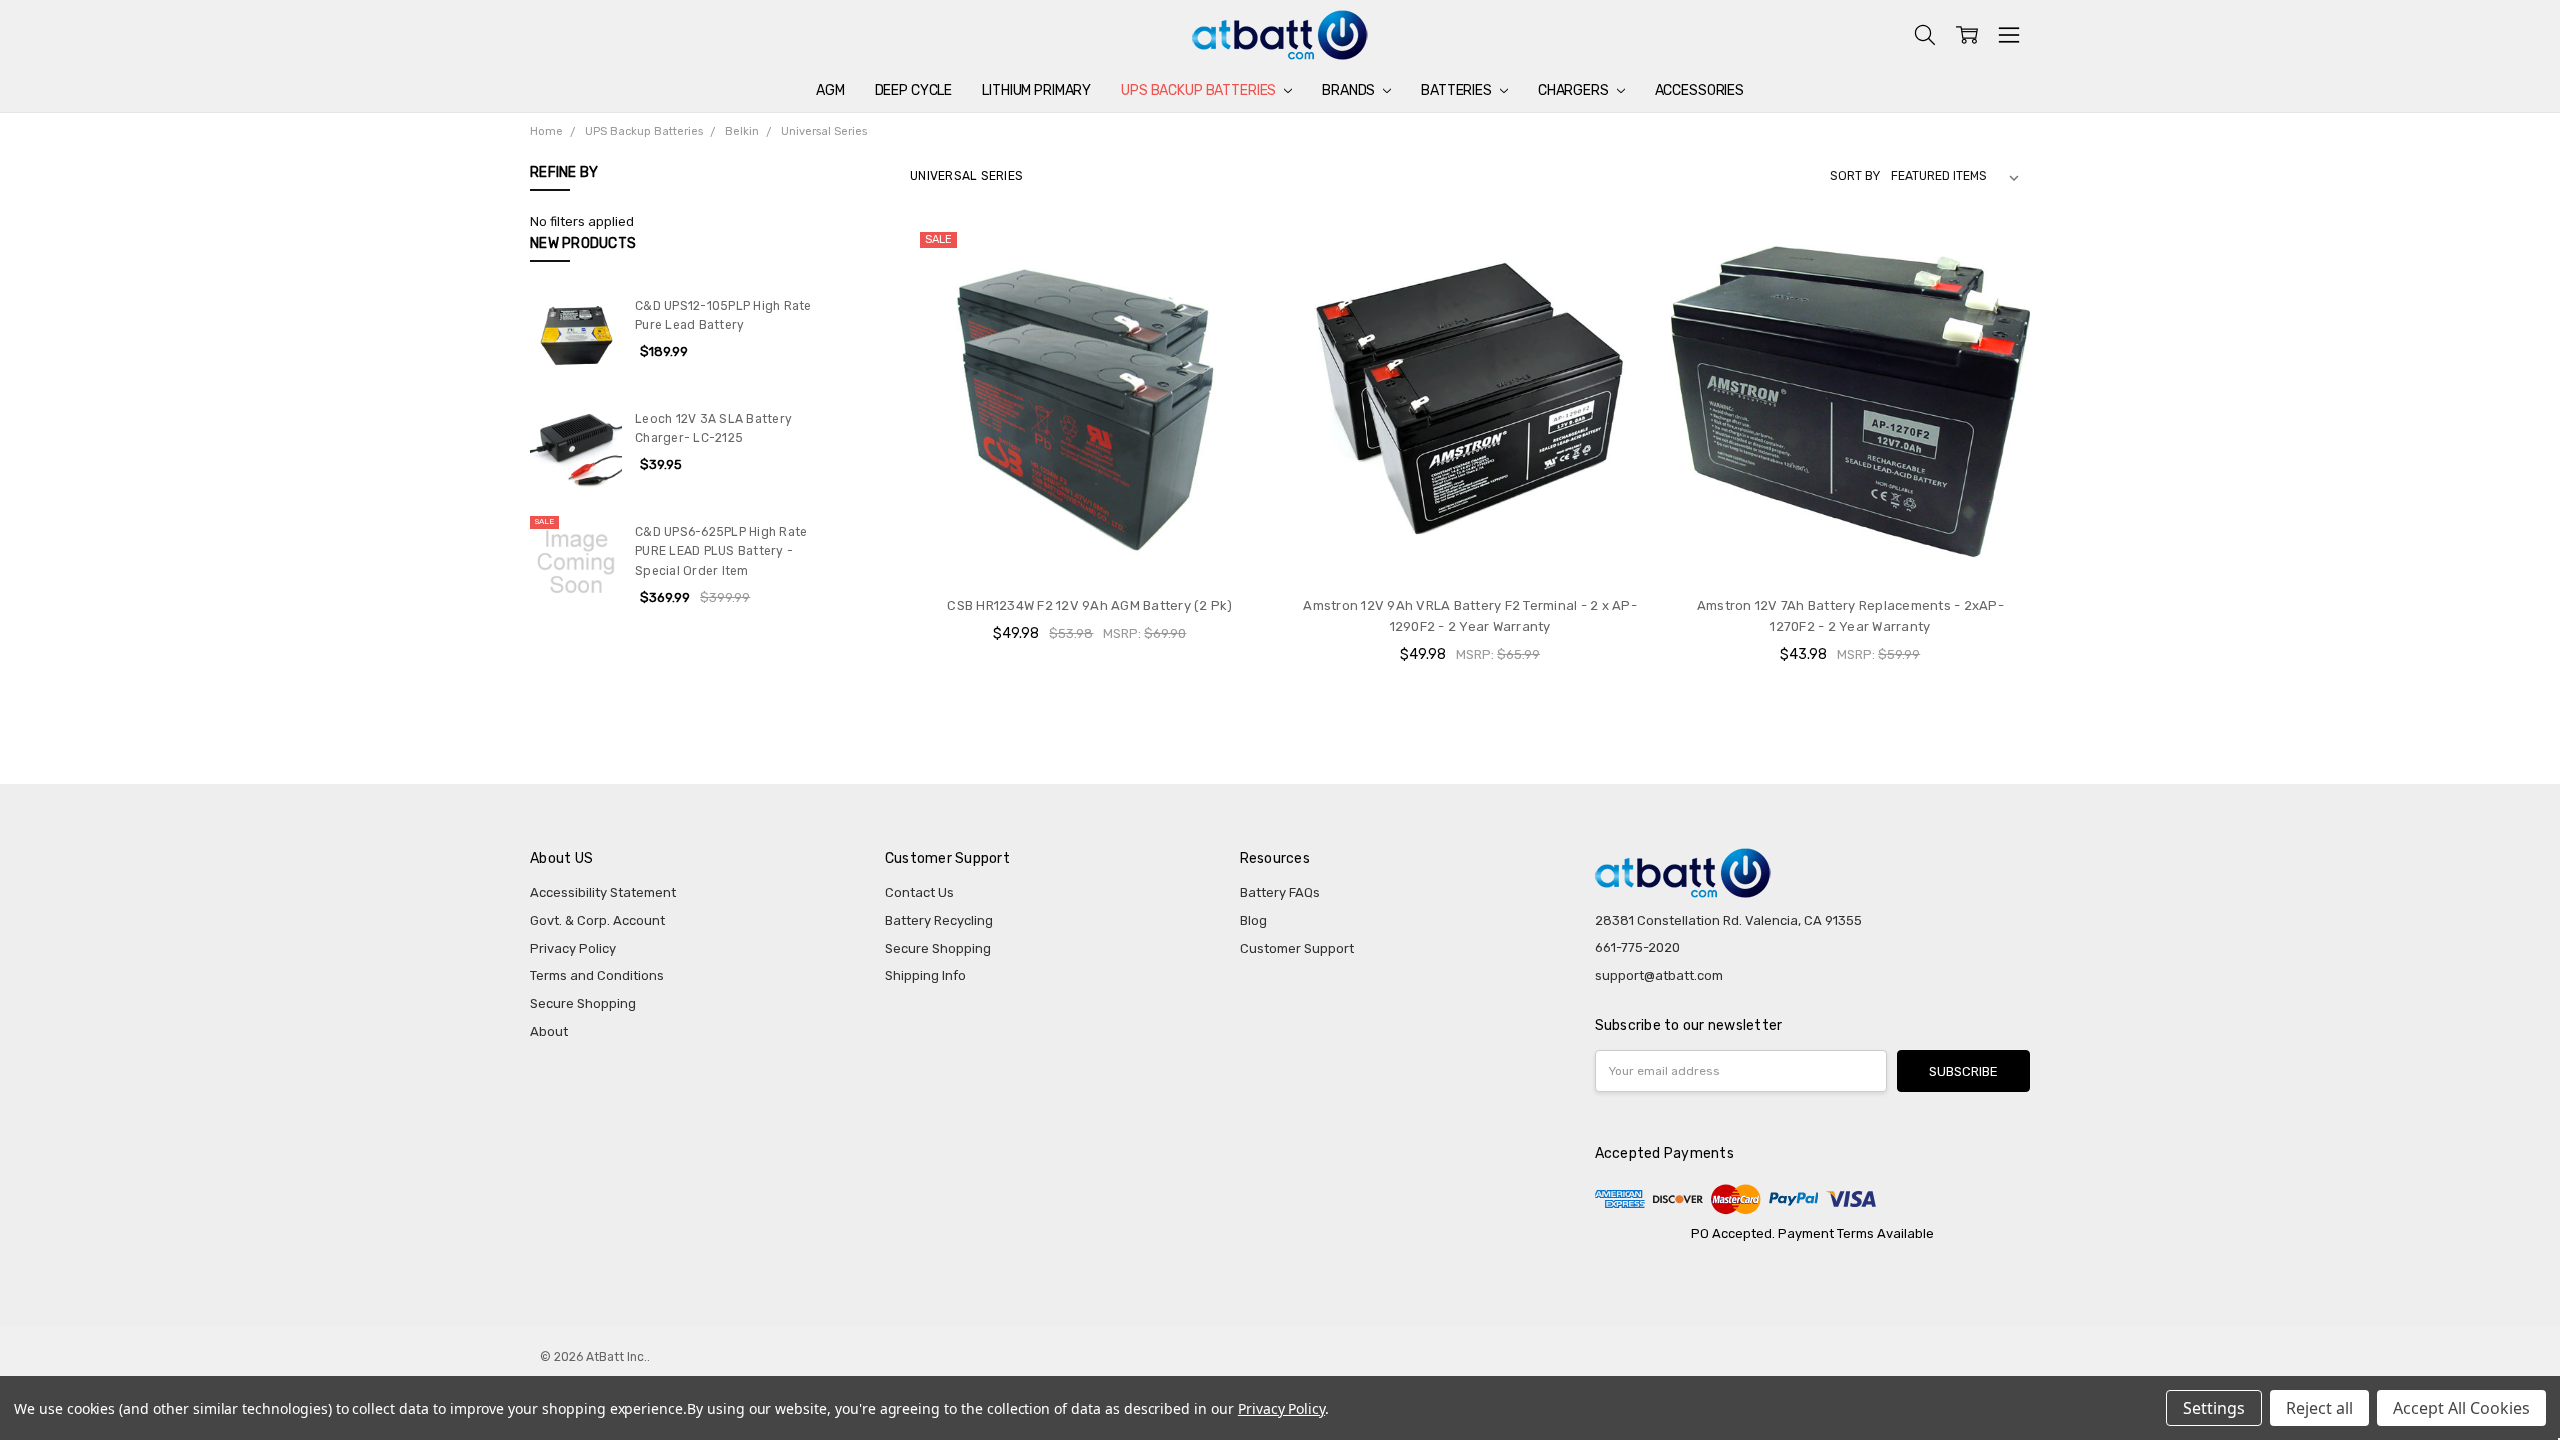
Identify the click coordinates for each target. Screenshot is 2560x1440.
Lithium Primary (1036, 90)
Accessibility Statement (603, 892)
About (549, 1031)
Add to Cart (1090, 542)
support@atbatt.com (1659, 975)
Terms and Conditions (597, 975)
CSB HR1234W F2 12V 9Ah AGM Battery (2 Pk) (1089, 605)
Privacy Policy (573, 948)
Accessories (1699, 90)
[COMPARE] (1236, 255)
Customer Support (1297, 948)
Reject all (2319, 1408)
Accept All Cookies (2461, 1408)
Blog (1253, 920)
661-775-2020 (1637, 947)
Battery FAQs (1280, 892)
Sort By (1855, 176)
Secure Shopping (583, 1003)
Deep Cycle (914, 90)
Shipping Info (925, 975)
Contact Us (919, 892)
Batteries (1458, 90)
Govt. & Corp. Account (597, 920)
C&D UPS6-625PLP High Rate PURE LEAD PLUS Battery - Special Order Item (721, 551)
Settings (2214, 1408)
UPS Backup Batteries (1200, 90)
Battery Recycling (939, 920)
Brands (1350, 90)
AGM (830, 90)
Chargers (1575, 90)
